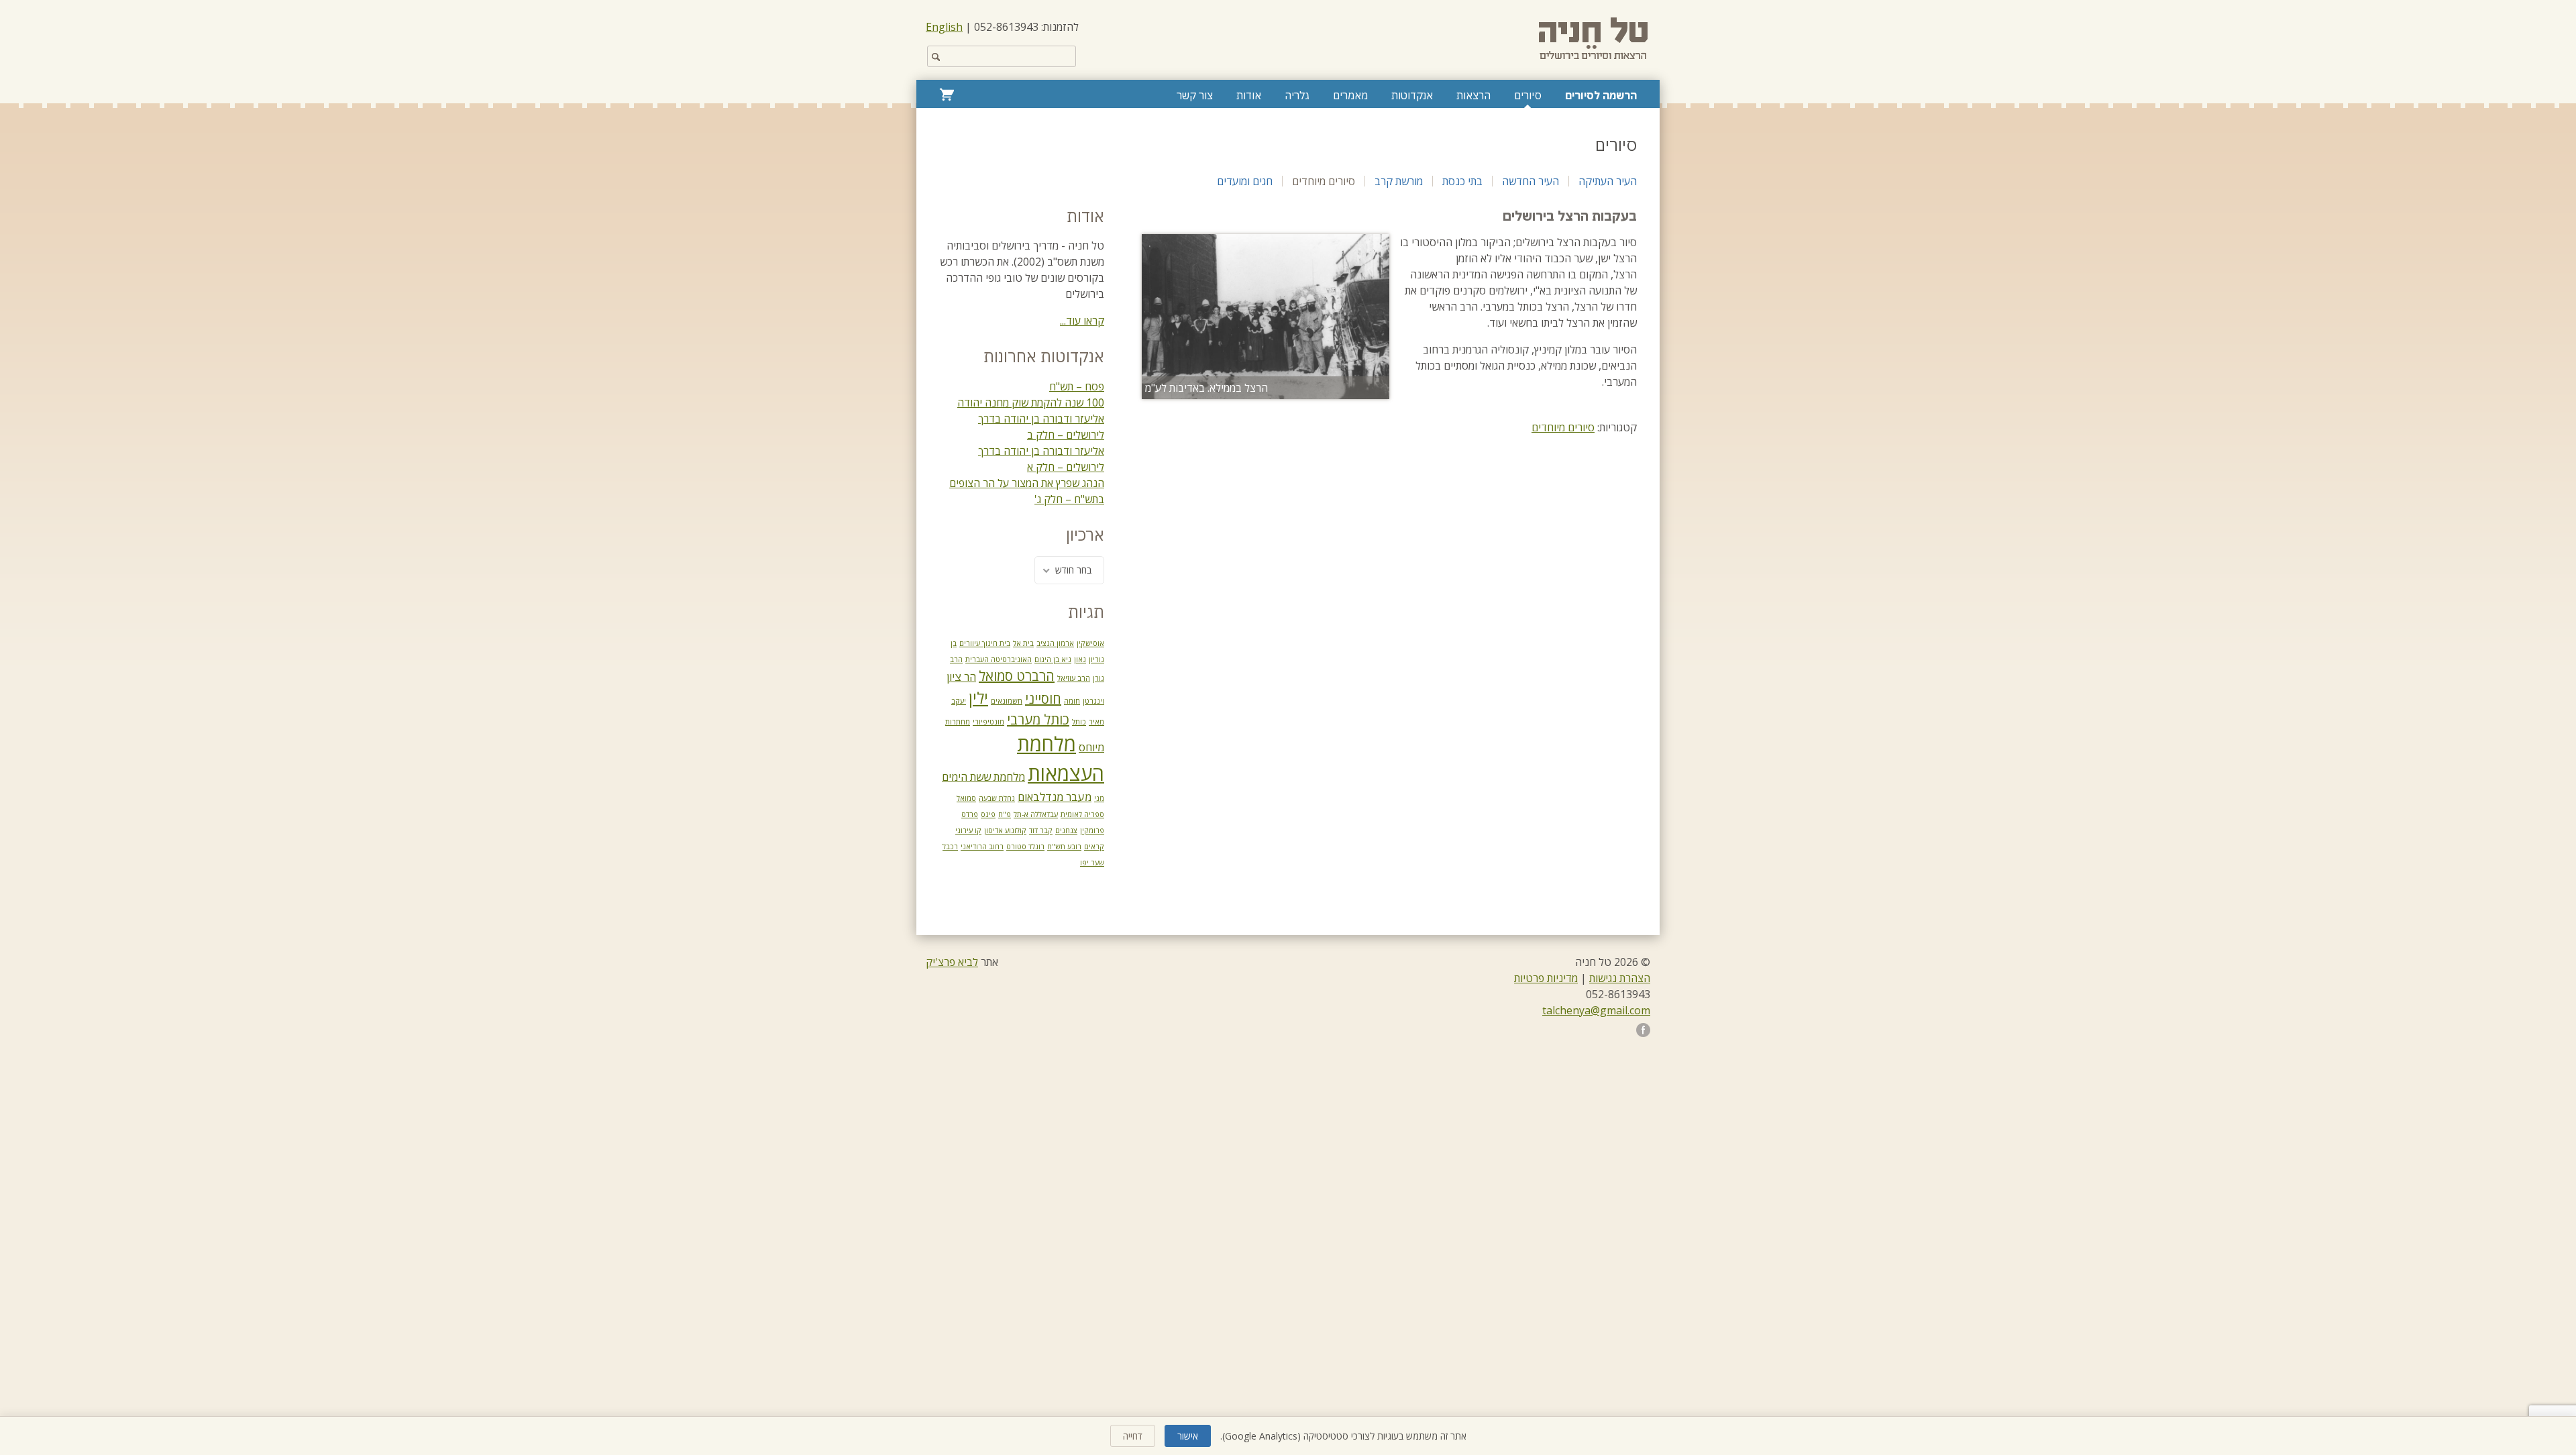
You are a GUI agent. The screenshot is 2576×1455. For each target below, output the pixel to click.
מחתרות (958, 722)
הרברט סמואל (1017, 676)
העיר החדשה (1531, 181)
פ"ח (1005, 814)
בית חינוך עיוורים (985, 643)
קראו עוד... (1082, 321)
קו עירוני (968, 830)
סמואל (966, 798)
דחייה (1133, 1436)
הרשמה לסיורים (1601, 95)
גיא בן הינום (1053, 659)
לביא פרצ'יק (952, 962)
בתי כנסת (1462, 181)
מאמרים (1350, 95)
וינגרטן (1093, 701)
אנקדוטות (1412, 95)
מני (1099, 798)
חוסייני (1043, 699)
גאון (1080, 659)
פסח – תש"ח (1077, 386)
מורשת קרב (1399, 181)
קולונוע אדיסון (1005, 830)
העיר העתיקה (1608, 181)
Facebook (1643, 1030)
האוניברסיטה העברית (999, 659)
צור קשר (1195, 95)
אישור (1188, 1436)
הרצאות (1473, 95)
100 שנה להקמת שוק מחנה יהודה (1031, 402)
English (944, 27)
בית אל (1023, 643)
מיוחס (1091, 747)
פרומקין (1092, 830)
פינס (988, 814)
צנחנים (1066, 830)
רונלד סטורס (1025, 847)
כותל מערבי (1038, 719)
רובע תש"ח (1064, 847)
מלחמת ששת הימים (983, 777)
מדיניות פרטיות (1546, 978)
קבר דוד (1041, 830)
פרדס (970, 814)
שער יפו (1092, 863)
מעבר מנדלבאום (1055, 797)
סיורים (1528, 95)
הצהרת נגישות (1620, 978)
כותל (1079, 722)
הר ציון (961, 677)
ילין (978, 698)
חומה (1072, 701)
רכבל (950, 847)
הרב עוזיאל (1074, 678)
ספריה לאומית (1082, 814)
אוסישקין (1090, 643)
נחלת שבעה (997, 798)
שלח (936, 56)
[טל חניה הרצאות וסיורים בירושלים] (1595, 39)
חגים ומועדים (1245, 181)
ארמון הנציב (1055, 643)
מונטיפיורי (988, 722)
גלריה (1297, 95)
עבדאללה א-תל (1036, 814)
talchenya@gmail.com (1596, 1010)
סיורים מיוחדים (1324, 181)
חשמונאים (1007, 701)
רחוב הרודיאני (982, 847)
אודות (1249, 95)
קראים (1094, 847)
